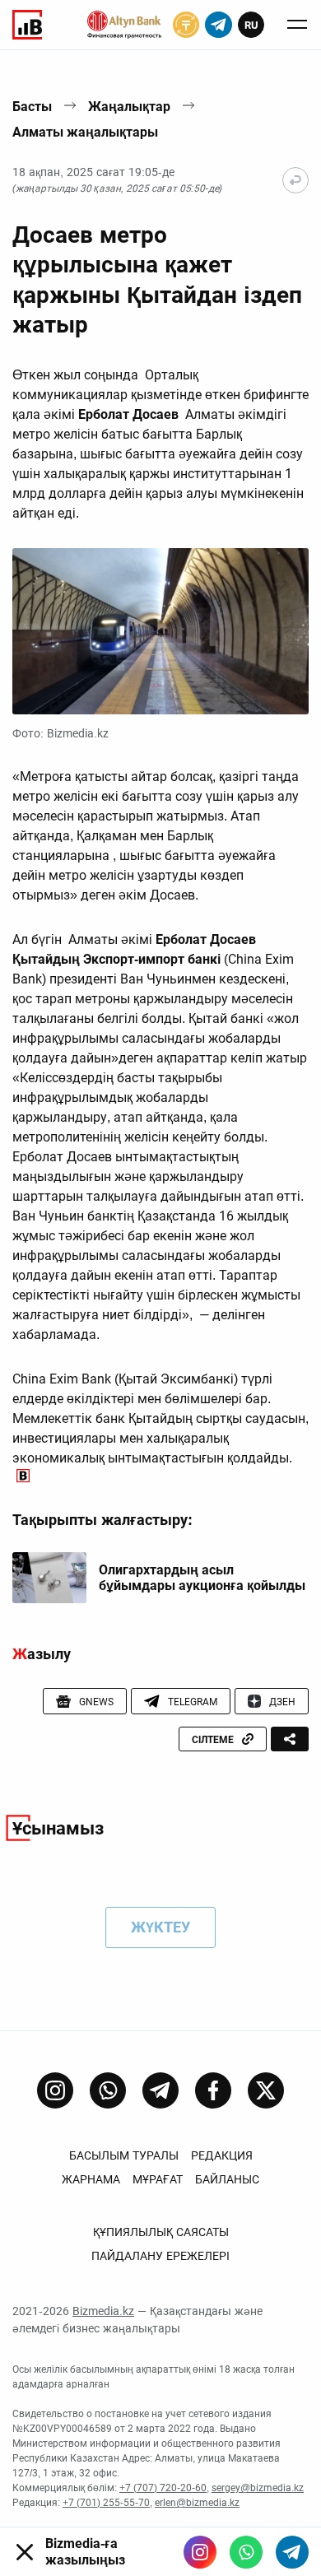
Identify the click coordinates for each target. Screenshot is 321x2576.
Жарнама (91, 2179)
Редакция (222, 2155)
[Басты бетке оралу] (295, 180)
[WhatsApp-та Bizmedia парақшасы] (108, 2090)
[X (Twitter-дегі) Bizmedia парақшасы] (266, 2090)
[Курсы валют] (186, 25)
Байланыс (227, 2179)
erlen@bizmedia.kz (197, 2503)
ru (251, 25)
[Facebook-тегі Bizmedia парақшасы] (213, 2090)
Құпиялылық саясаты (161, 2232)
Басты (32, 107)
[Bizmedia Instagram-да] (200, 2552)
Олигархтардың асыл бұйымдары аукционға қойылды (202, 1578)
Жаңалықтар (129, 107)
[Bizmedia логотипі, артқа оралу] (27, 25)
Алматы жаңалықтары (85, 132)
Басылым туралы (124, 2155)
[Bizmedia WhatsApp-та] (246, 2552)
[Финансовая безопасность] (124, 25)
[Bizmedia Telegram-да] (292, 2552)
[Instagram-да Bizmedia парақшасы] (55, 2090)
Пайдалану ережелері (160, 2256)
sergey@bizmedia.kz (258, 2488)
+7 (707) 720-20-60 (163, 2488)
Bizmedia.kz (103, 2311)
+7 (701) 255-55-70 (106, 2503)
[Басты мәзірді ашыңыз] (297, 25)
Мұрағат (158, 2179)
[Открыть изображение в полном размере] (160, 632)
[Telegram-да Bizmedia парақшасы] (160, 2090)
